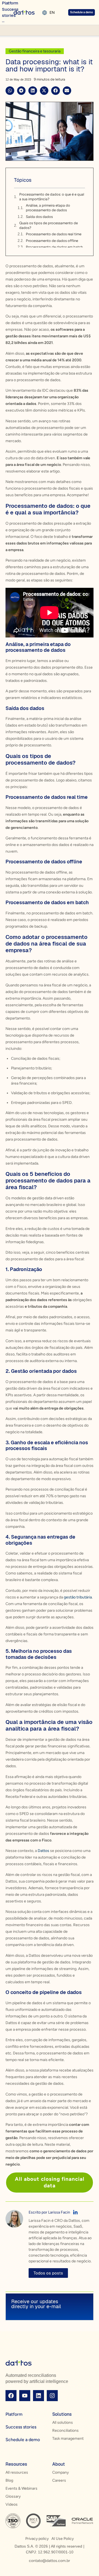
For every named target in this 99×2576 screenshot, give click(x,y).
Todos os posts (48, 2273)
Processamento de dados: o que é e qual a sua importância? (52, 197)
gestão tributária (77, 1597)
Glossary (13, 2496)
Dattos (43, 1851)
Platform (14, 2414)
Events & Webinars (21, 2488)
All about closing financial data (50, 2182)
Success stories (21, 2427)
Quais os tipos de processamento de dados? (49, 225)
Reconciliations (65, 2430)
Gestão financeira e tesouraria (35, 51)
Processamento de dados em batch (54, 247)
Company (61, 2472)
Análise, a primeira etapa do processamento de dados (48, 208)
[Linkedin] (38, 2396)
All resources (17, 2472)
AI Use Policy (63, 2539)
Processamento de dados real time (54, 234)
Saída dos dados (39, 217)
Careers (59, 2480)
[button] (10, 91)
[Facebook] (11, 2396)
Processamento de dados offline (52, 241)
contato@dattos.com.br (50, 2561)
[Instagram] (52, 2396)
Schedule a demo (23, 2440)
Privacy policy (37, 2539)
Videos (12, 2504)
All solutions (63, 2422)
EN (52, 13)
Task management (68, 2438)
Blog (9, 2480)
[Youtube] (25, 2396)
